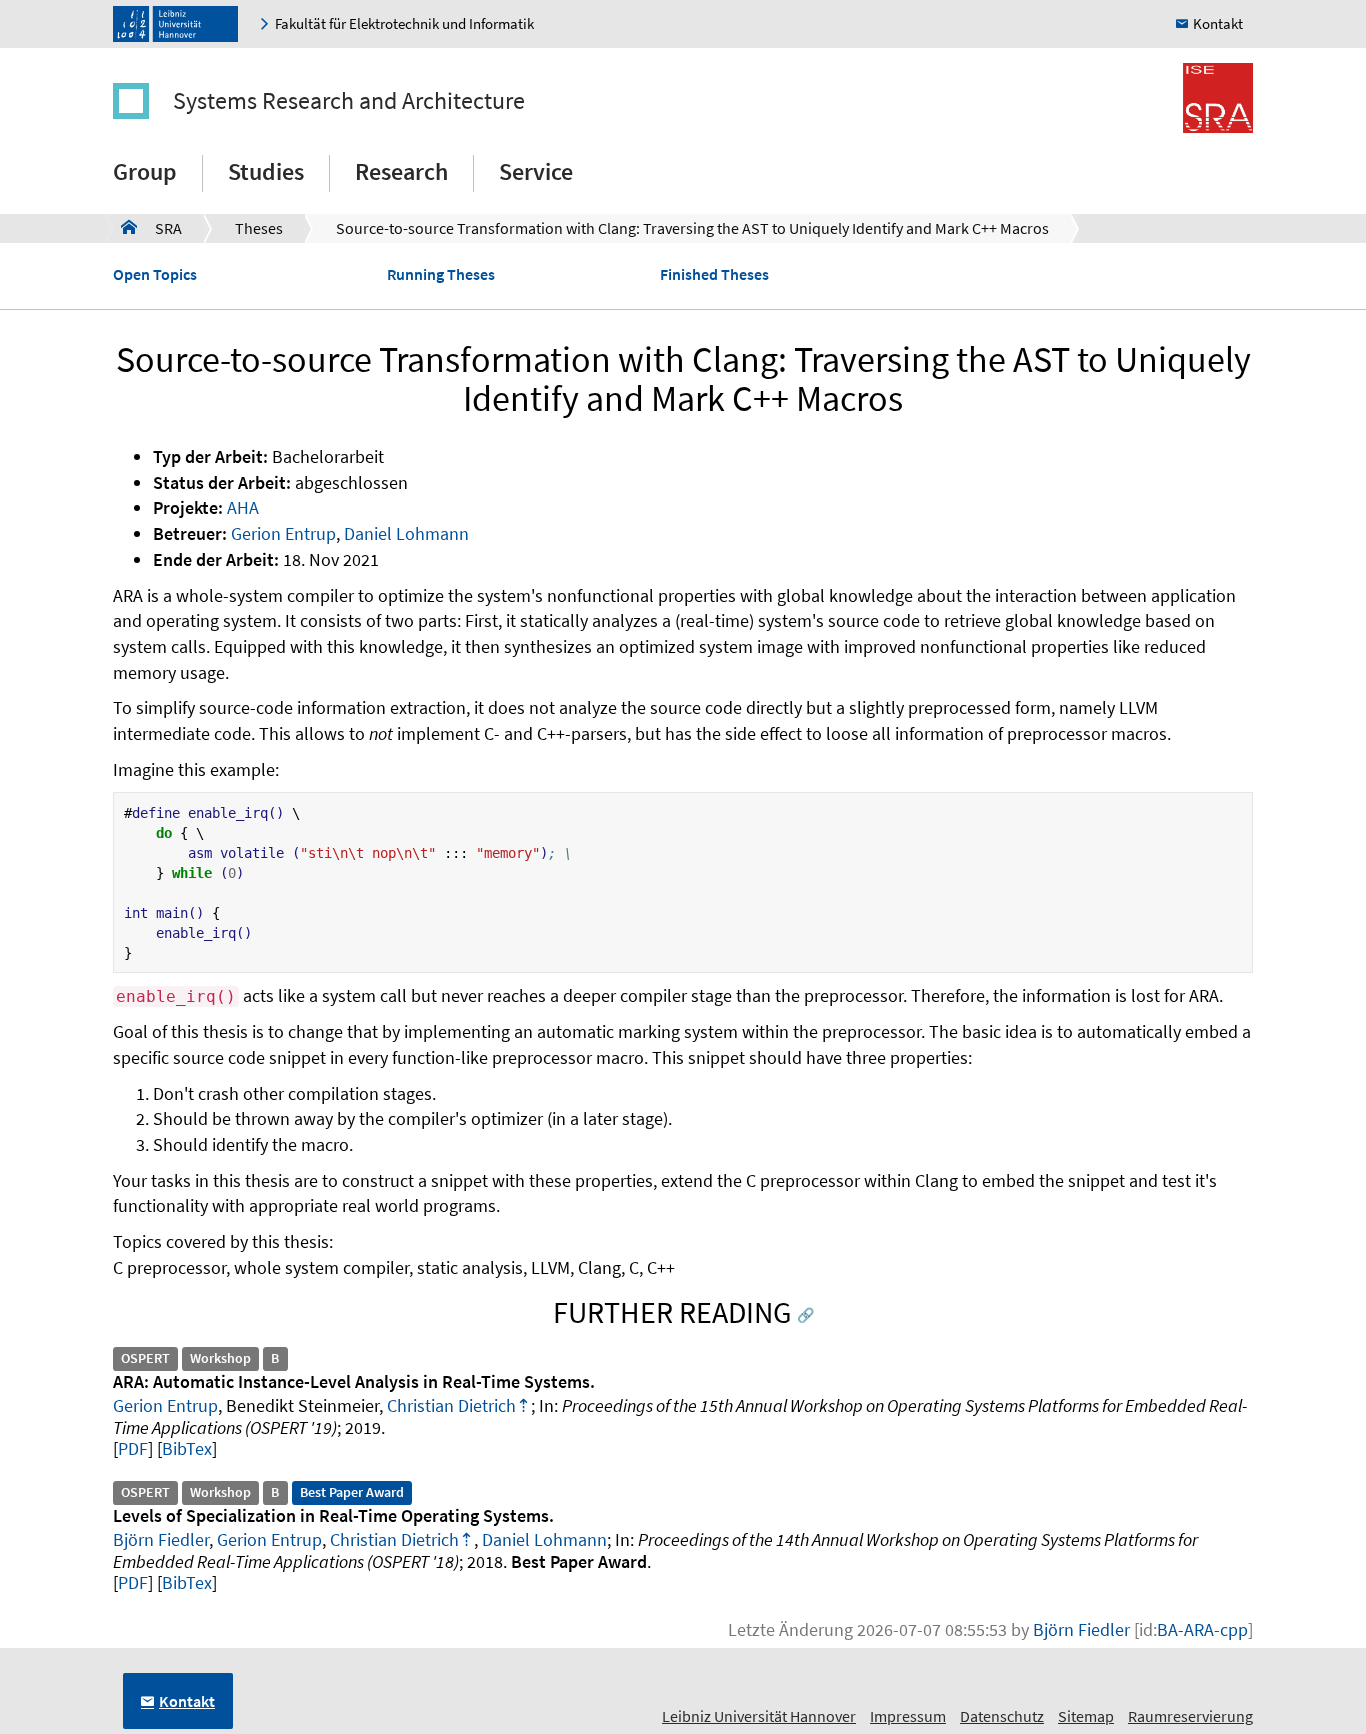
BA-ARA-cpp (1202, 1629)
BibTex (187, 1448)
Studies (266, 171)
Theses (259, 228)
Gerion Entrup (283, 533)
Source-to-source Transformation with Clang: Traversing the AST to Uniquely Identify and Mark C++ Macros (692, 228)
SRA (151, 228)
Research (401, 171)
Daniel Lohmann (406, 533)
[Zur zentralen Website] (180, 24)
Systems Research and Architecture (349, 100)
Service (536, 171)
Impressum (908, 1716)
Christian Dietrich (451, 1405)
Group (145, 171)
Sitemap (1086, 1716)
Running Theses (441, 274)
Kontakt (1218, 23)
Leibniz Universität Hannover (759, 1716)
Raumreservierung (1190, 1716)
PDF (133, 1448)
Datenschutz (1002, 1716)
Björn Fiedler (161, 1539)
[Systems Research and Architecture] (141, 101)
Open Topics (155, 274)
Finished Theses (714, 274)
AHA (243, 507)
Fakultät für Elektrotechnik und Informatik (404, 23)
